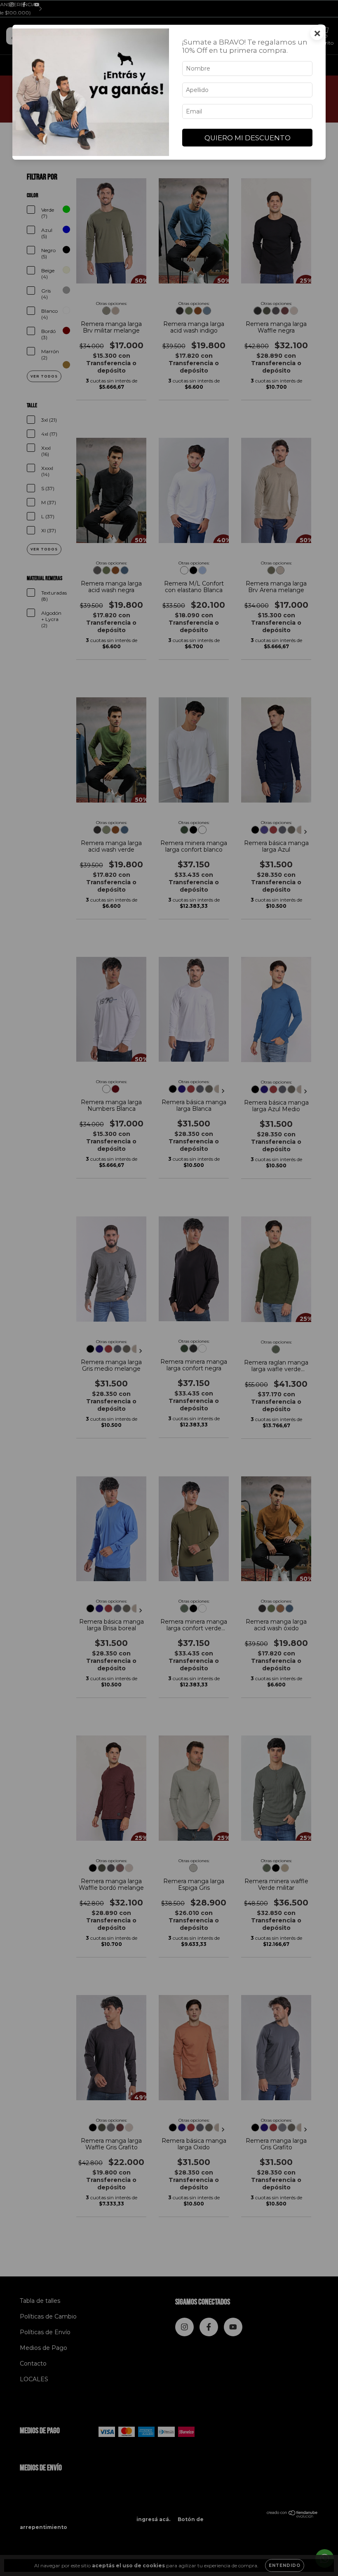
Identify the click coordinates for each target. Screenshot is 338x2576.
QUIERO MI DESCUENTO (248, 138)
